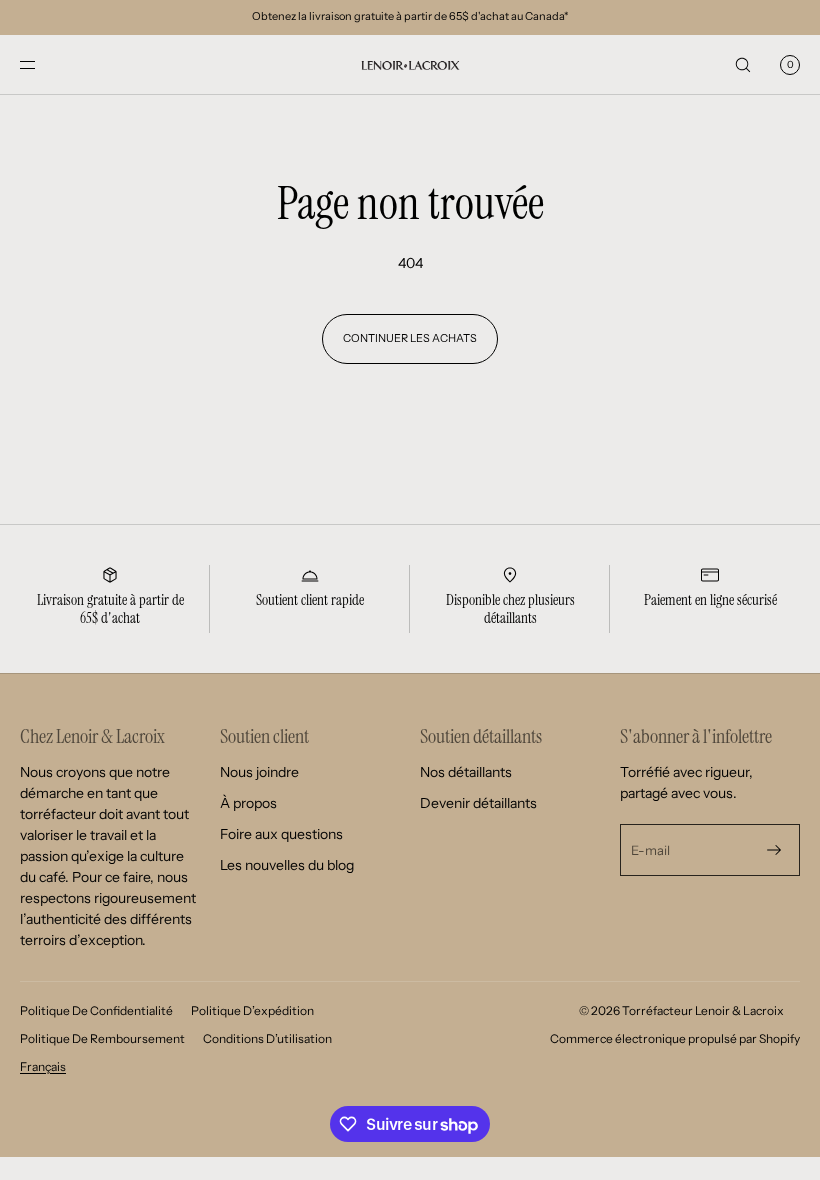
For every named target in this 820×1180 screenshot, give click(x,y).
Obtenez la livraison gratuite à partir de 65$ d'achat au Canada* (410, 16)
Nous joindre (259, 772)
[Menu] (44, 64)
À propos (248, 803)
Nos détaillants (466, 772)
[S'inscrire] (774, 850)
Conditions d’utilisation (267, 1038)
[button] (743, 64)
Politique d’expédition (252, 1010)
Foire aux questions (281, 834)
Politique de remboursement (102, 1038)
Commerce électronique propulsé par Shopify (675, 1038)
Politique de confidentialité (96, 1010)
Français (43, 1066)
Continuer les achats (410, 338)
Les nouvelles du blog (287, 865)
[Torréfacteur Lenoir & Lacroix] (410, 65)
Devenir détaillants (478, 803)
